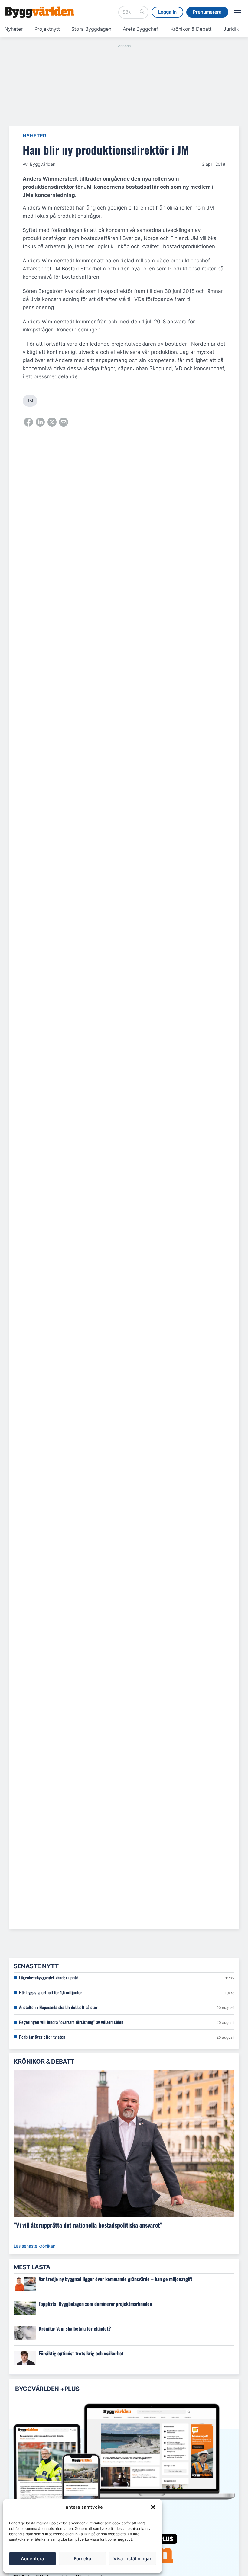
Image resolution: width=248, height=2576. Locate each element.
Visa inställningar (132, 2559)
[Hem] (39, 12)
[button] (153, 2507)
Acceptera (33, 2559)
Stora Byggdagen (91, 29)
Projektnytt (47, 29)
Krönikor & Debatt (191, 29)
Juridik (231, 29)
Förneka (83, 2559)
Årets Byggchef (140, 29)
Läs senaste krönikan (34, 2246)
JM (30, 401)
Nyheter (14, 29)
